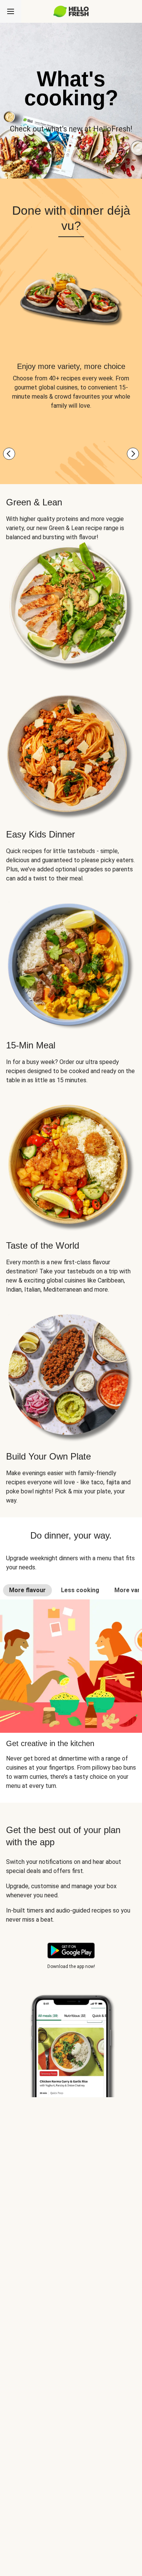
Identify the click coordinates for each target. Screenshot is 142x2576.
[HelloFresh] (71, 11)
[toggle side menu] (11, 11)
